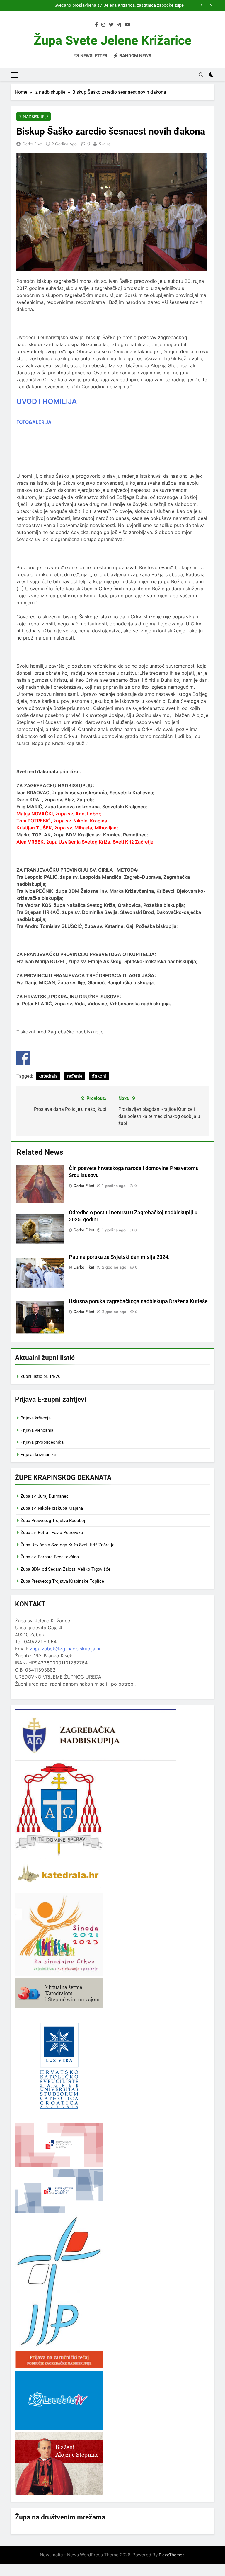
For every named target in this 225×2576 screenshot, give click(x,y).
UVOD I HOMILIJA (47, 401)
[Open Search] (201, 75)
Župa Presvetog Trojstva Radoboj (53, 1521)
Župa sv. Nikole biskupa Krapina (52, 1508)
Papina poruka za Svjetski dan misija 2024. (119, 1257)
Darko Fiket (32, 144)
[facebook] (96, 25)
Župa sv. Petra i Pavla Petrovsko (52, 1533)
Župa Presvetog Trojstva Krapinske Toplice (62, 1581)
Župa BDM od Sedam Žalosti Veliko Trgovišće (65, 1569)
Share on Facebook (23, 1058)
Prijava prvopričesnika (42, 1442)
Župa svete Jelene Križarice (112, 40)
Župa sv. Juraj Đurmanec (45, 1496)
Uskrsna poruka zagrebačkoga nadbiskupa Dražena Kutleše (138, 1301)
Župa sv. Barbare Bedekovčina (50, 1557)
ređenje (75, 1076)
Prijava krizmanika (38, 1455)
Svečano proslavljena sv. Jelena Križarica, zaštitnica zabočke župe (119, 6)
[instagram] (103, 25)
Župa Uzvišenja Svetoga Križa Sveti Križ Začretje (68, 1545)
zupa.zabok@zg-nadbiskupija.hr (65, 1649)
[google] (119, 25)
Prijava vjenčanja (37, 1430)
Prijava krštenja (36, 1418)
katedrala (48, 1076)
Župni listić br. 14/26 (40, 1376)
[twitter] (111, 25)
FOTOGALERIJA (34, 422)
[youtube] (127, 25)
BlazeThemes (172, 2555)
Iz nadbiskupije (34, 117)
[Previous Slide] (202, 5)
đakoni (99, 1076)
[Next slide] (210, 5)
